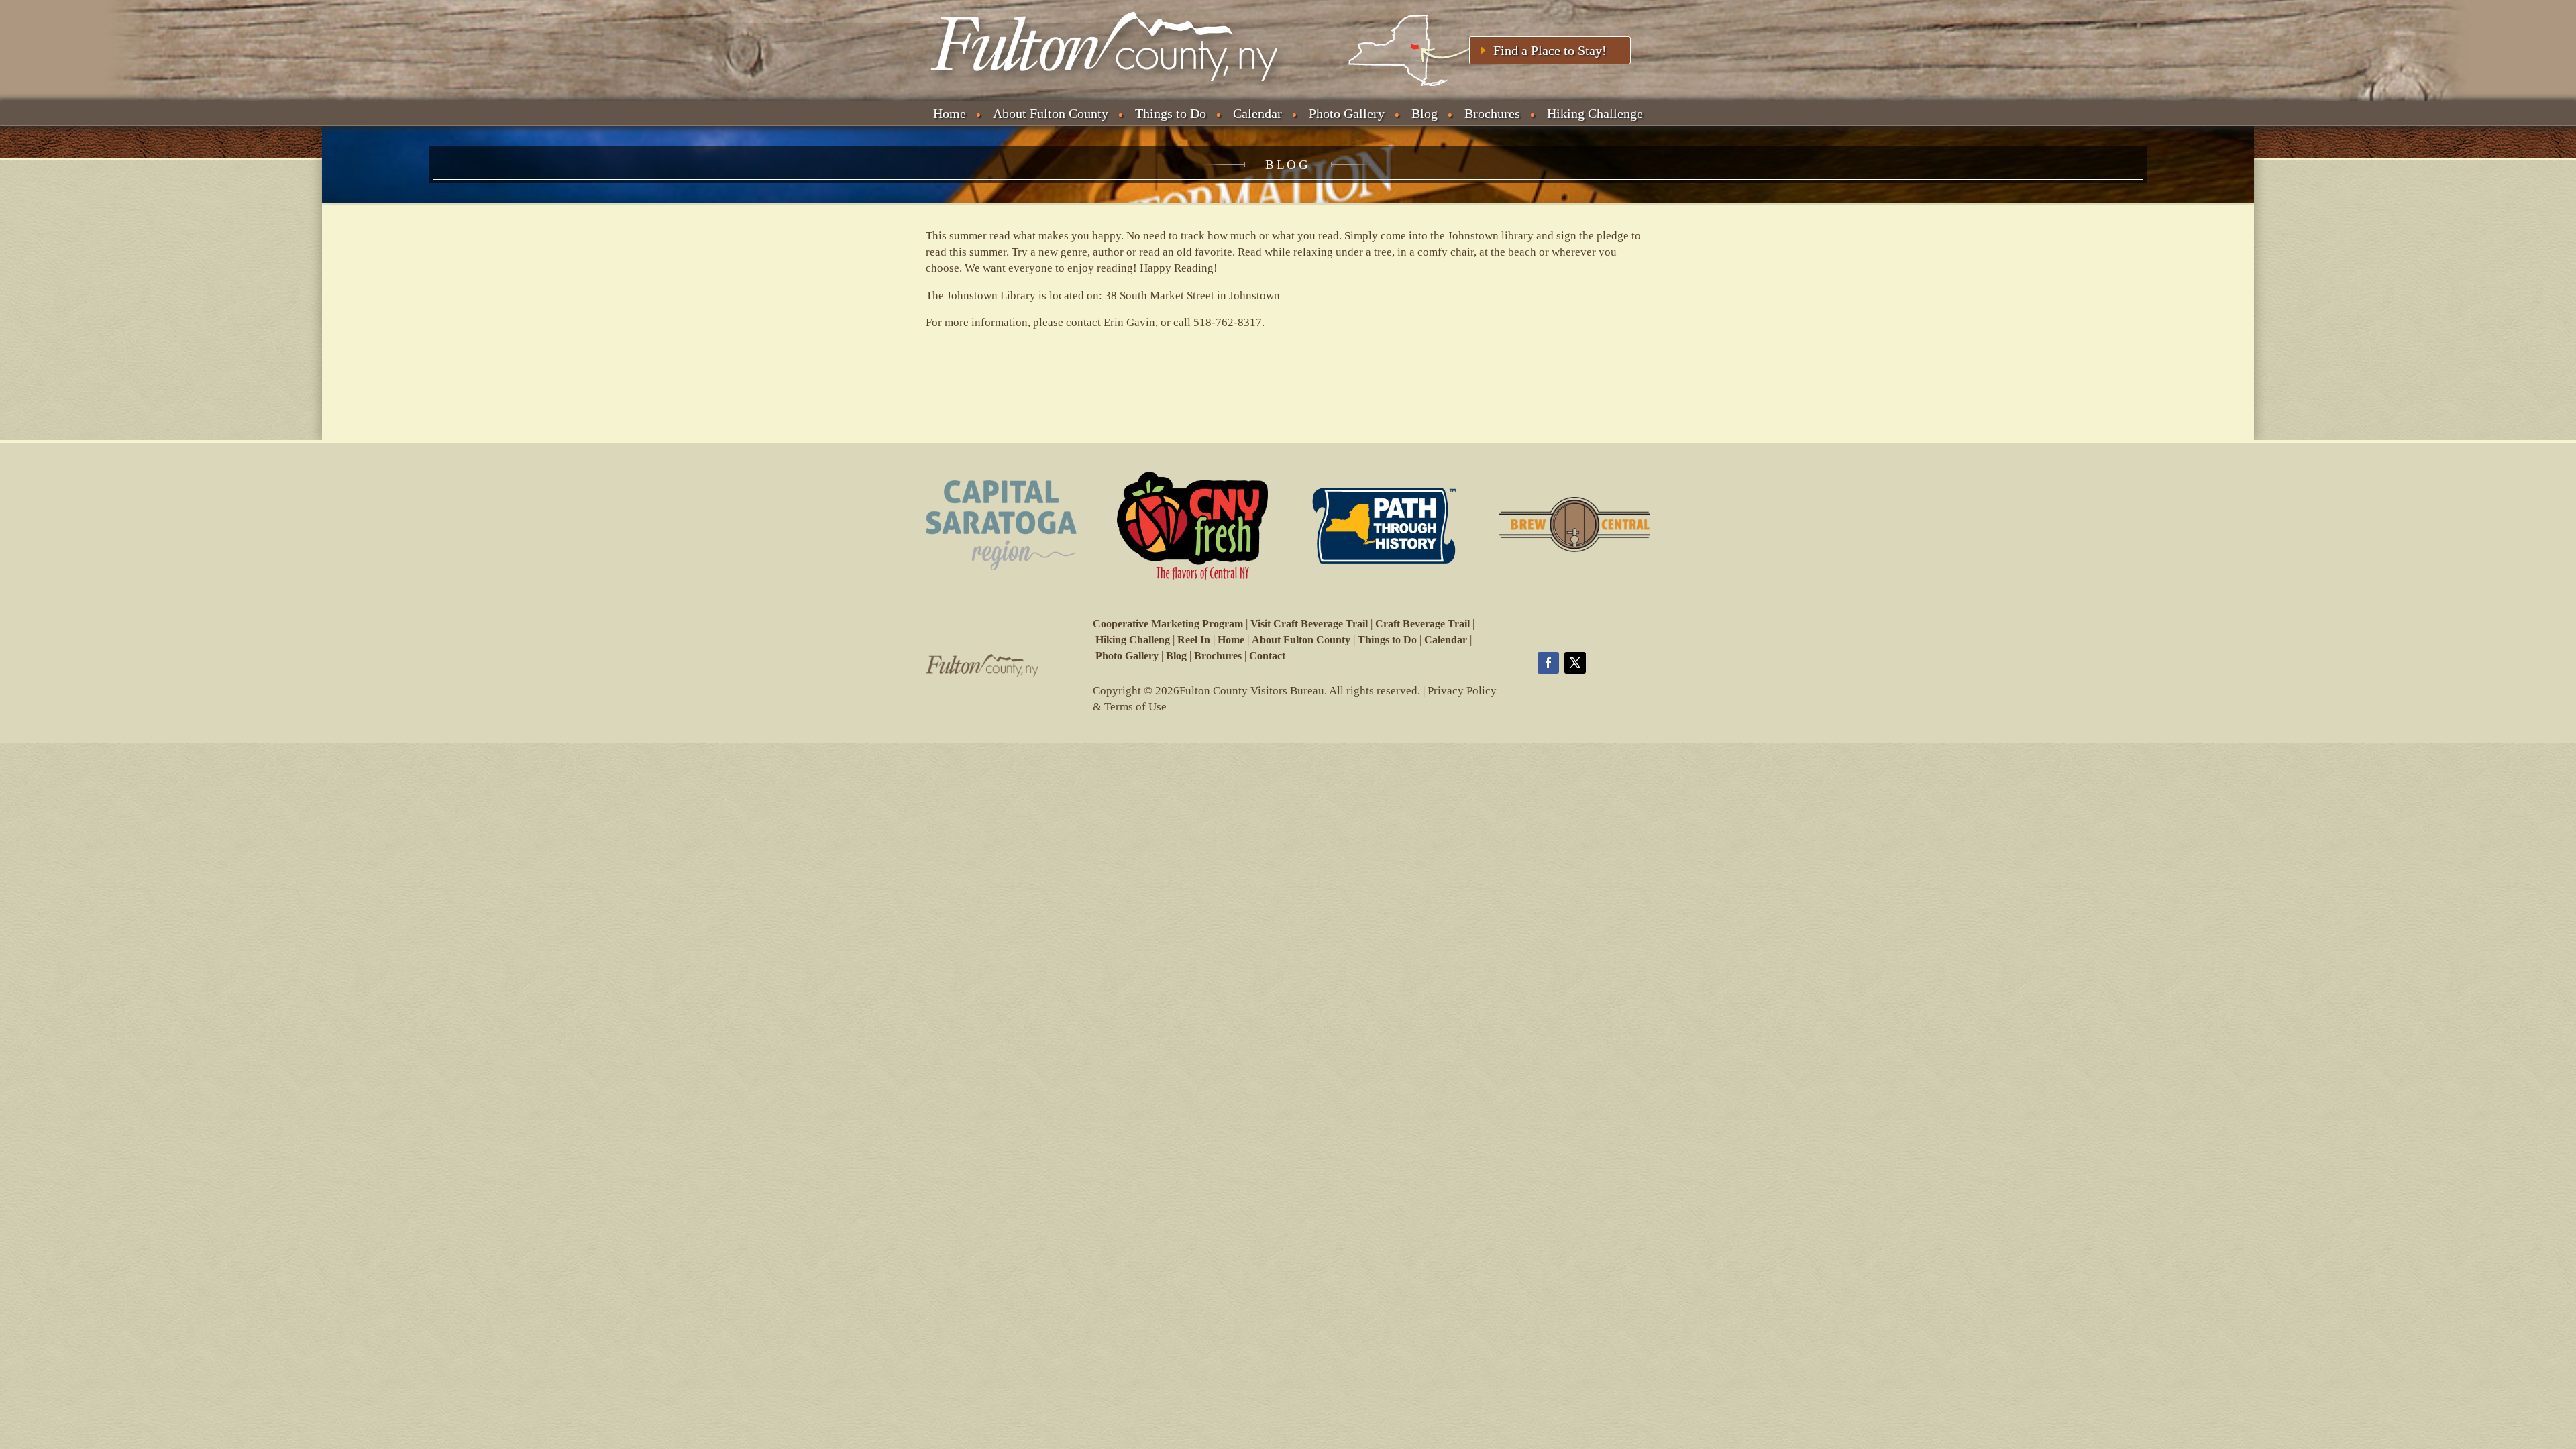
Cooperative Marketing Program (1168, 624)
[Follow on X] (1575, 663)
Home (950, 113)
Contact (1267, 656)
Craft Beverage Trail (1423, 624)
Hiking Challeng (1133, 640)
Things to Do (1171, 113)
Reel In (1194, 640)
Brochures (1492, 113)
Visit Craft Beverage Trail (1309, 624)
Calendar (1257, 113)
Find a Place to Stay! (1550, 50)
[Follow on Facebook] (1548, 663)
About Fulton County (1051, 113)
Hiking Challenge (1595, 113)
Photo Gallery (1347, 113)
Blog (1425, 113)
